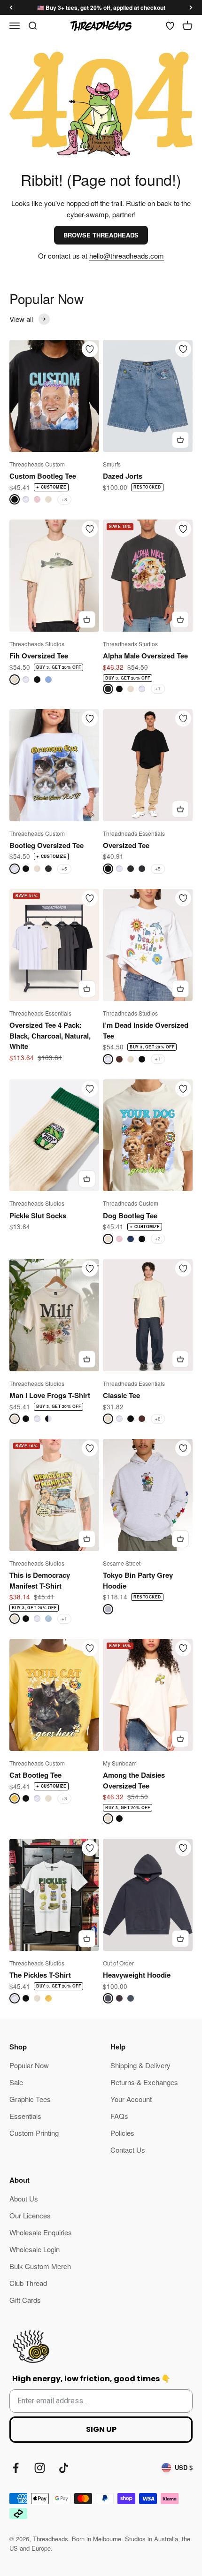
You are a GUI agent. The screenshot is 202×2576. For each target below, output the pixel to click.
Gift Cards (25, 2300)
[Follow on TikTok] (64, 2468)
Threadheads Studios (37, 644)
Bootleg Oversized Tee (47, 845)
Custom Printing (34, 2133)
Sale (16, 2082)
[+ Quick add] (180, 440)
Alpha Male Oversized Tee (145, 656)
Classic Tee (121, 1395)
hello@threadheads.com (127, 256)
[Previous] (11, 8)
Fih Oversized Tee (39, 656)
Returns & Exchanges (144, 2082)
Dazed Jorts (123, 476)
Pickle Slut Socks (38, 1215)
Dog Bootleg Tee (130, 1215)
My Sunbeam (120, 1763)
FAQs (119, 2116)
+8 (64, 499)
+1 (158, 688)
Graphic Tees (30, 2099)
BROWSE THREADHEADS (101, 235)
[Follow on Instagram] (40, 2468)
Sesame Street (122, 1563)
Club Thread (28, 2283)
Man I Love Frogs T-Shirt (50, 1395)
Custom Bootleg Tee (43, 476)
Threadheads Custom (37, 464)
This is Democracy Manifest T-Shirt (40, 1580)
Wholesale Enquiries (41, 2232)
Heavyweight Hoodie (137, 1975)
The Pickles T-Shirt (40, 1975)
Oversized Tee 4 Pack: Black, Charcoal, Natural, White (50, 1036)
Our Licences (30, 2215)
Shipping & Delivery (140, 2065)
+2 (158, 1238)
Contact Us (128, 2150)
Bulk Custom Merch (40, 2266)
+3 (64, 1798)
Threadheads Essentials (134, 833)
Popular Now (29, 2065)
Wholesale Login (35, 2249)
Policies (122, 2133)
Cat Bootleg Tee (35, 1775)
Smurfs (112, 464)
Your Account (131, 2099)
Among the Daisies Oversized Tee (134, 1780)
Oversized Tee (126, 845)
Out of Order (118, 1963)
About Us (24, 2198)
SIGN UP (101, 2429)
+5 (64, 869)
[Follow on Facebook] (16, 2468)
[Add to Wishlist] (90, 349)
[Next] (191, 8)
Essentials (25, 2116)
